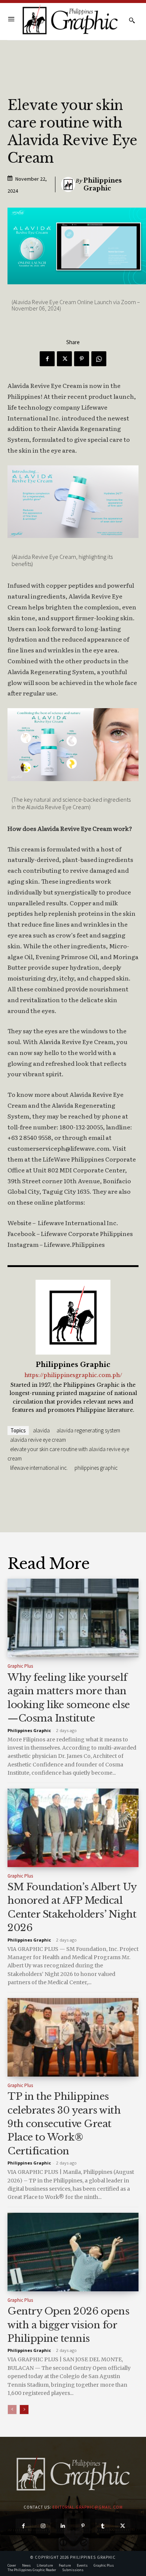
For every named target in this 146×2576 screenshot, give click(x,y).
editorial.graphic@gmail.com (88, 2507)
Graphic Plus (20, 1666)
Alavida (41, 1430)
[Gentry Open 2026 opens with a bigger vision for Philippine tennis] (73, 2252)
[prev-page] (12, 2410)
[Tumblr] (103, 2526)
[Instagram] (43, 2526)
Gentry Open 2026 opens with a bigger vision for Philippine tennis (68, 2325)
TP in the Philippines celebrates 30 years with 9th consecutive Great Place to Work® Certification (64, 2124)
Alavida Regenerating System (88, 1430)
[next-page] (24, 2410)
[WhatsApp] (99, 359)
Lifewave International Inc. (39, 1468)
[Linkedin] (63, 2526)
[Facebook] (47, 359)
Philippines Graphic (103, 184)
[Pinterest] (82, 359)
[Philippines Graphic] (70, 20)
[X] (64, 359)
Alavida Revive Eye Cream (38, 1440)
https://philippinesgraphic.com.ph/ (73, 1375)
